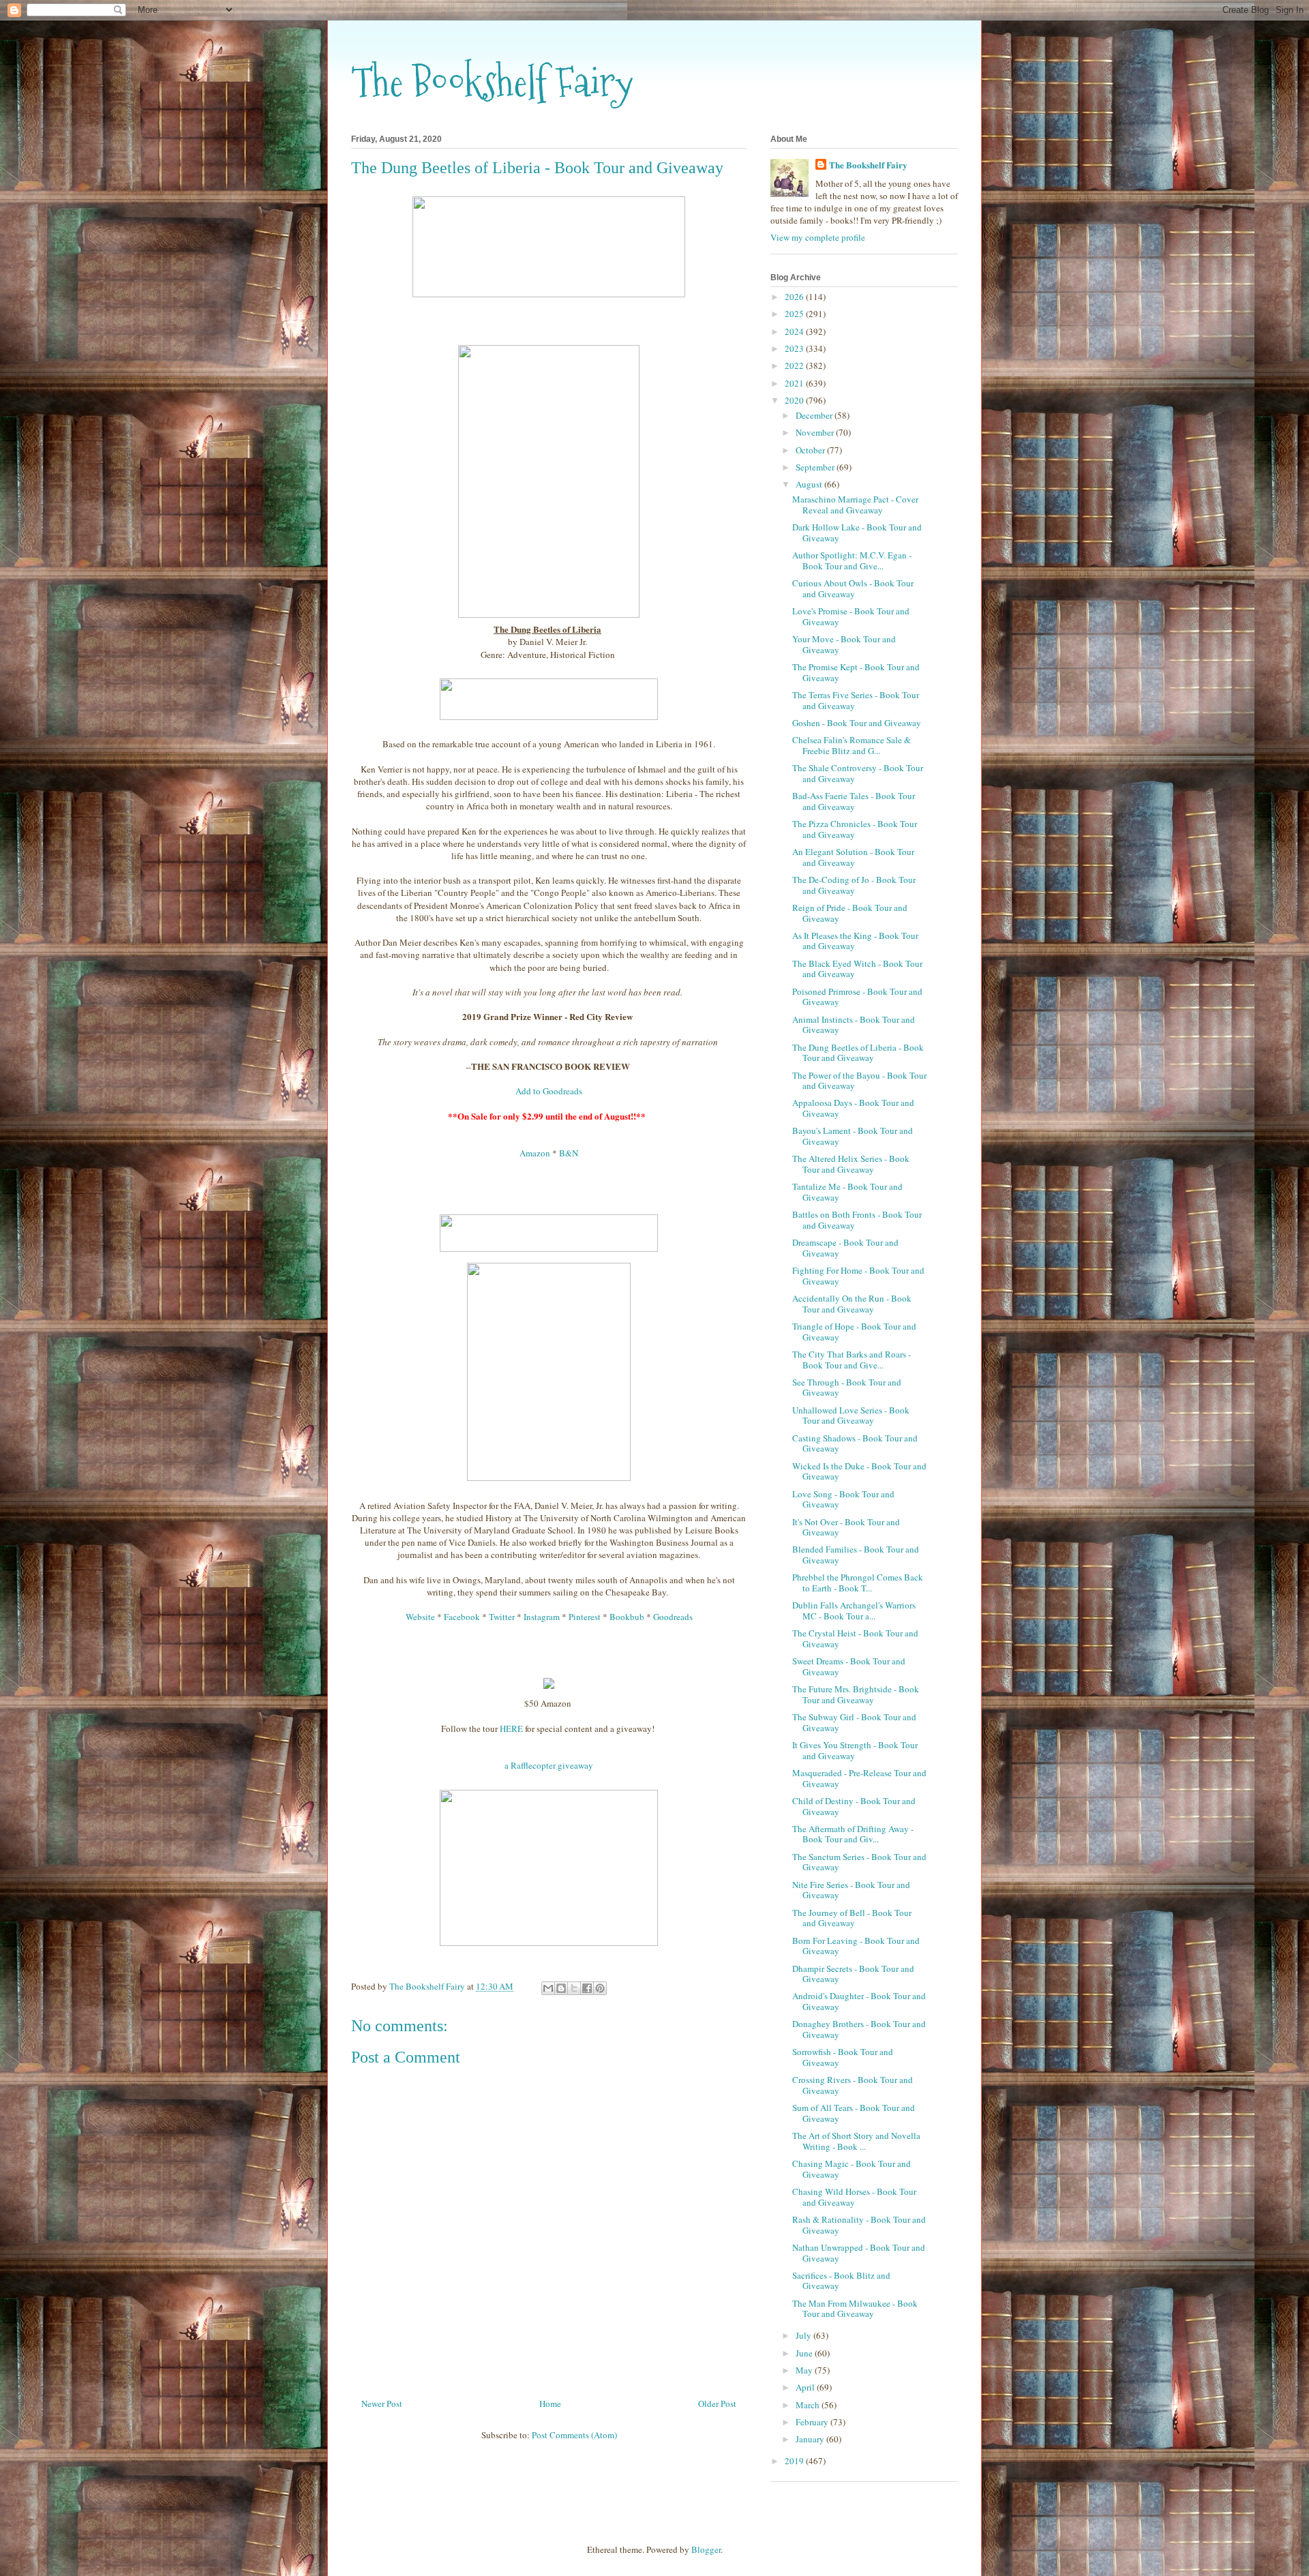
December (815, 415)
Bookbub (627, 1617)
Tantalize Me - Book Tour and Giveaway (847, 1192)
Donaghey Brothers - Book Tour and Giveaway (859, 2029)
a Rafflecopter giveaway (549, 1765)
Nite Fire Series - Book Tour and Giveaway (851, 1890)
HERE (511, 1728)
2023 (795, 348)
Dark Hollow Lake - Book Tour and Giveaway (857, 533)
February (813, 2422)
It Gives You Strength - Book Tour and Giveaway (855, 1750)
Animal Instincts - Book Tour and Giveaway (854, 1025)
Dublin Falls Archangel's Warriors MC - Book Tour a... (854, 1611)
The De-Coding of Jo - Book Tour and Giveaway (854, 885)
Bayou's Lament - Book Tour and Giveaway (853, 1136)
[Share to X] (574, 1988)
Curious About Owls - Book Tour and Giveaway (853, 588)
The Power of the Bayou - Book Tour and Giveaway (859, 1081)
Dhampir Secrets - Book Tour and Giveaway (853, 1974)
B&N (569, 1153)
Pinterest (585, 1617)
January (811, 2439)
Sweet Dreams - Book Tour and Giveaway (849, 1666)
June (805, 2353)
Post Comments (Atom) (574, 2435)
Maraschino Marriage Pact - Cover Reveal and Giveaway (855, 505)
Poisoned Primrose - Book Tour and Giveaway (857, 997)
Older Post (717, 2403)
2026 (795, 297)
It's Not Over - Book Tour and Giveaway (846, 1527)
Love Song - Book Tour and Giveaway (843, 1499)
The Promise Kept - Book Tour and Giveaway (856, 672)
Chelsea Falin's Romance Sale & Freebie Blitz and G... (852, 745)
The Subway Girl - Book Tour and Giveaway (854, 1722)
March (809, 2405)
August (810, 484)
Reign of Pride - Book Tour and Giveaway (850, 913)
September (816, 467)
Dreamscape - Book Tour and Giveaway (845, 1248)
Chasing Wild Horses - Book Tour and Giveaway (854, 2197)
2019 (795, 2461)
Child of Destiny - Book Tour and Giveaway (854, 1806)
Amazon (535, 1153)
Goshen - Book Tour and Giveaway (857, 723)
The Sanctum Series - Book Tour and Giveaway (859, 1862)
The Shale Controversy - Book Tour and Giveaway (858, 773)
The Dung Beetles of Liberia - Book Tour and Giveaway (858, 1053)
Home (550, 2403)
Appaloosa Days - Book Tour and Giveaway (853, 1108)
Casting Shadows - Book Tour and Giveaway (855, 1443)
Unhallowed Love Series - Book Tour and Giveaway (851, 1416)
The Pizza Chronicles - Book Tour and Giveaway (855, 829)
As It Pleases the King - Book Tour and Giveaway (855, 941)
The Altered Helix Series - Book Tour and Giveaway (851, 1164)
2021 (795, 383)
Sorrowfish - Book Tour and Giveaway (843, 2057)
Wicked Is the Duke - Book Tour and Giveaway (859, 1471)
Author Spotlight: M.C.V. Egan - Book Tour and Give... (852, 560)
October (811, 450)
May (805, 2370)
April (806, 2387)
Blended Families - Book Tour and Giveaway (856, 1555)
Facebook (462, 1617)
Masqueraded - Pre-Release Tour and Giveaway (859, 1778)
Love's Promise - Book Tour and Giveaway (851, 616)
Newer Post (382, 2403)
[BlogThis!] (561, 1988)
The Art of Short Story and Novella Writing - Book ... (856, 2141)
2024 (795, 331)
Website (420, 1617)
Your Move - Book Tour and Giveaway (844, 644)
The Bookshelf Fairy (492, 82)
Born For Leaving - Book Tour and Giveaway (856, 1946)
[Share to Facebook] (587, 1988)
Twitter (502, 1617)
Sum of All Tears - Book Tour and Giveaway (854, 2113)
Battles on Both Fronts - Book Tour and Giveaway (857, 1220)
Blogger (706, 2549)
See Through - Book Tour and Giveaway (847, 1388)
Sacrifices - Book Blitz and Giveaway (841, 2281)
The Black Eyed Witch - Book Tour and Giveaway (857, 969)
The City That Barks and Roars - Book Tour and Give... (852, 1360)
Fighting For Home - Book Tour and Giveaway (858, 1276)
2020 (795, 400)
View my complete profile (818, 237)
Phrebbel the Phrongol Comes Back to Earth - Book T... (858, 1583)
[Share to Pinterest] (600, 1988)
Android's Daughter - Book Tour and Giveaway (859, 2001)
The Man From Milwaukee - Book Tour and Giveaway (855, 2309)
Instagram (542, 1617)
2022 (795, 365)
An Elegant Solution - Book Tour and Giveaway (853, 857)
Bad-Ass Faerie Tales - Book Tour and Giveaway (854, 801)
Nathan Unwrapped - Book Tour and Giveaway (859, 2253)
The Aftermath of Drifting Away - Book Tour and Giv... (853, 1834)
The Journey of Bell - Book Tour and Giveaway (852, 1918)
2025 (795, 314)
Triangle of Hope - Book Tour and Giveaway (854, 1332)
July (804, 2335)
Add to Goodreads (549, 1091)
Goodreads (673, 1617)
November (816, 432)
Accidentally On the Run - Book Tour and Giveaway (852, 1304)
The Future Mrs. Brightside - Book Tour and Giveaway (856, 1694)
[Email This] (548, 1988)
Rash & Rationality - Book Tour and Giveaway (859, 2225)
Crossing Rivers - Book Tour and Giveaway (853, 2085)
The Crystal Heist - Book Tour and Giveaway (855, 1638)
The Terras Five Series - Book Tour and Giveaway (856, 700)
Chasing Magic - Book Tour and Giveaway (852, 2169)
